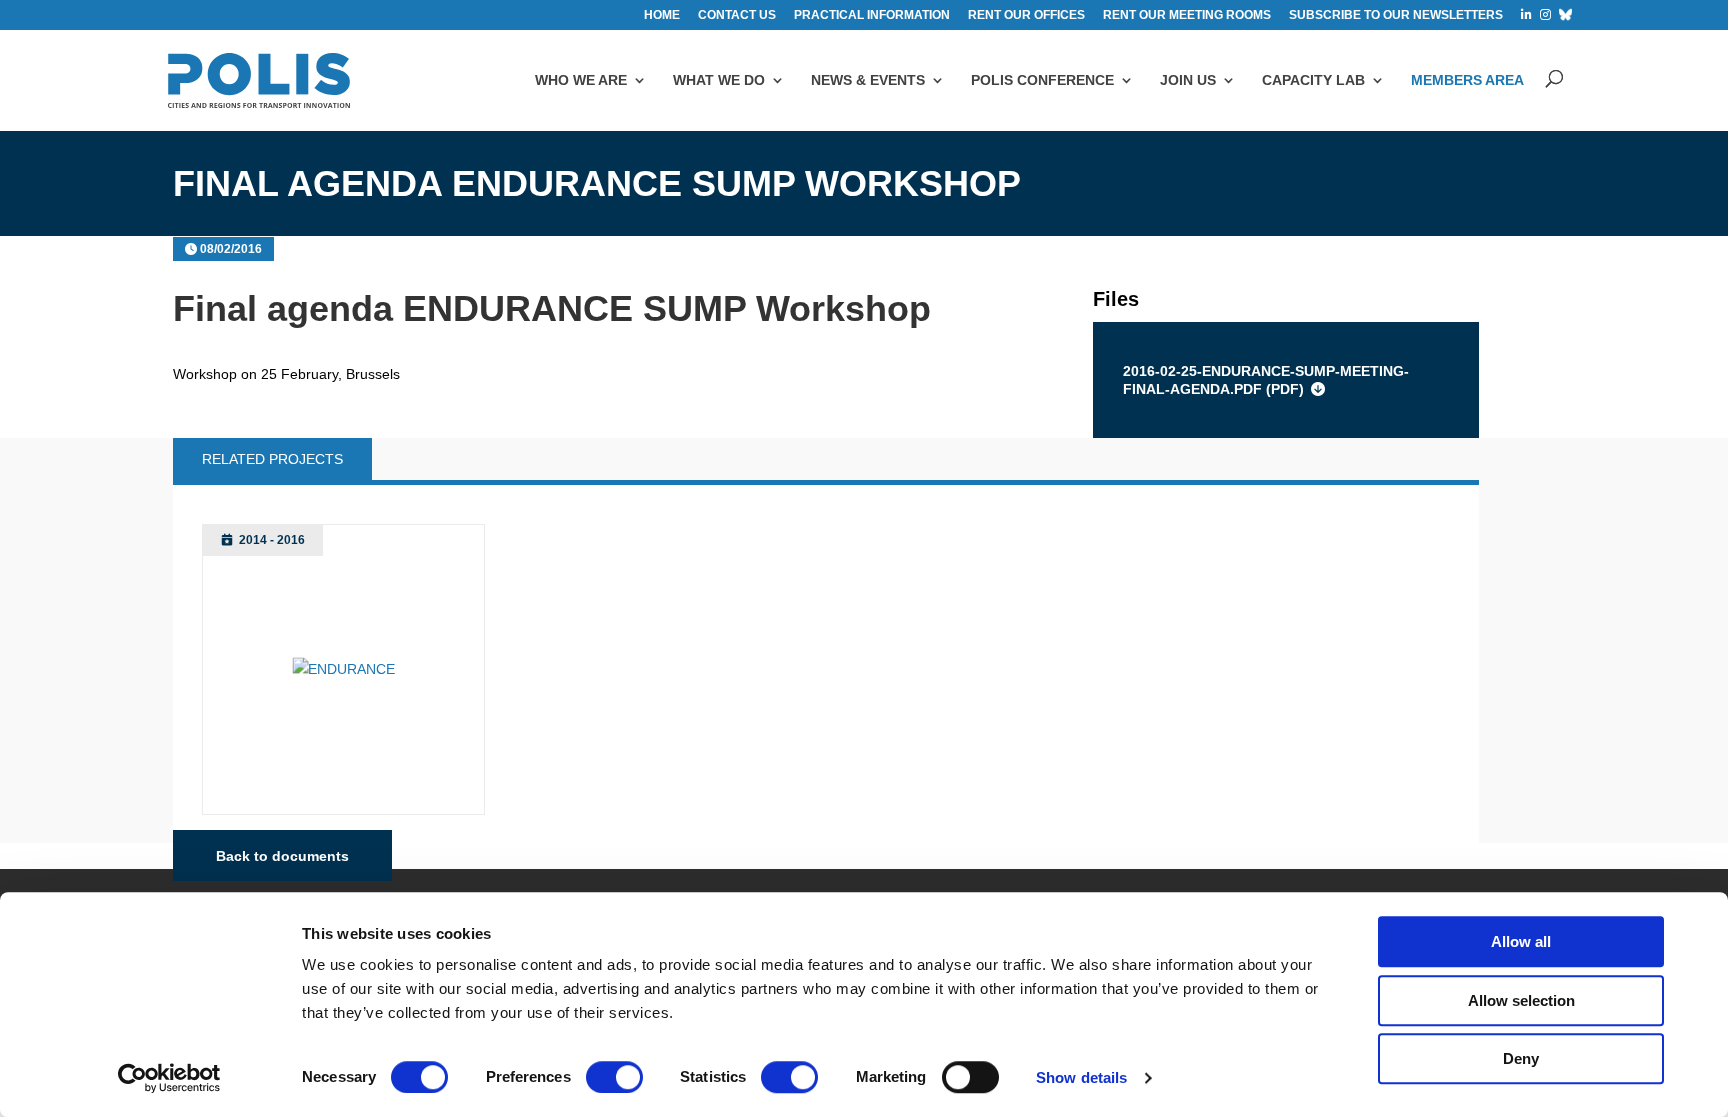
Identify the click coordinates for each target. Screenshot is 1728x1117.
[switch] (614, 1077)
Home (662, 15)
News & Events (868, 80)
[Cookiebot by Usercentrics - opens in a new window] (169, 1078)
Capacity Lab (1313, 80)
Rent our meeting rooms (1187, 15)
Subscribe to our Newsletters (1396, 15)
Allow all (1521, 941)
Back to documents (282, 855)
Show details (1081, 1077)
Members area (1467, 80)
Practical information (872, 15)
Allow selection (1521, 1000)
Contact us (737, 15)
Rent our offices (1026, 15)
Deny (1521, 1058)
